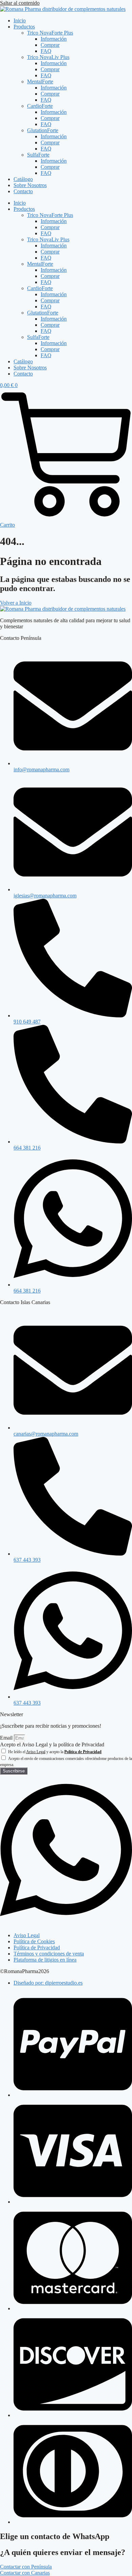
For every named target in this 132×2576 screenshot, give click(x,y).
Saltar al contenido (20, 3)
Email (7, 1738)
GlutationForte (43, 130)
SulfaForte (38, 155)
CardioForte (40, 106)
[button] (26, 2567)
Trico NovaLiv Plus (48, 57)
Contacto (23, 191)
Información (54, 39)
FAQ (46, 51)
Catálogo (23, 179)
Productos (24, 27)
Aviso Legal (36, 1752)
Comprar (50, 45)
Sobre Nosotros (30, 185)
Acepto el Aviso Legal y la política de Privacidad (52, 1745)
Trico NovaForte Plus (50, 33)
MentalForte (40, 82)
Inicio (20, 21)
